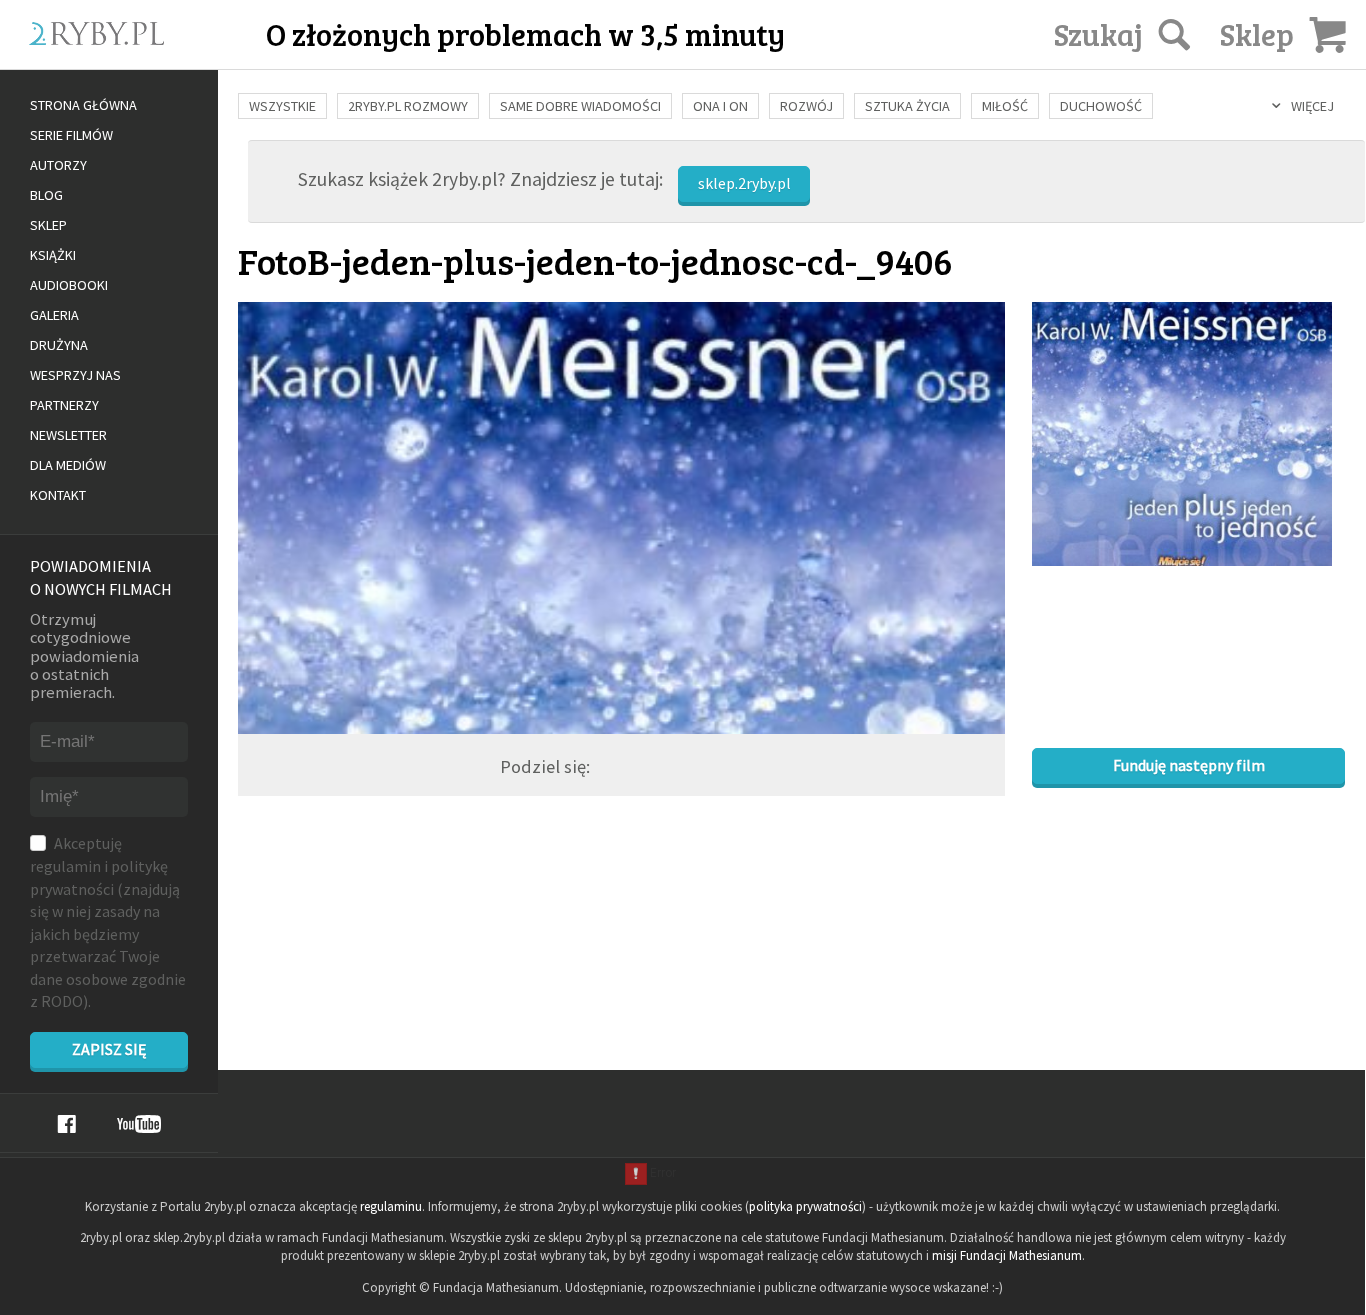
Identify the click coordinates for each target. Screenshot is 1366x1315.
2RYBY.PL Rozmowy (408, 106)
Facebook (66, 1124)
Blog (46, 195)
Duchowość (1101, 106)
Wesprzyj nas (75, 375)
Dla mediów (68, 465)
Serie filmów (71, 135)
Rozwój (806, 106)
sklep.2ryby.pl (744, 183)
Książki (53, 255)
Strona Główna (83, 105)
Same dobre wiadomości (580, 106)
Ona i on (720, 106)
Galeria (54, 315)
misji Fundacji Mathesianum (1007, 1255)
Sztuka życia (907, 106)
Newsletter (68, 435)
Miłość (1005, 106)
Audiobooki (69, 285)
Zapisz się (109, 1049)
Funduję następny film (1189, 765)
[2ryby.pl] (152, 57)
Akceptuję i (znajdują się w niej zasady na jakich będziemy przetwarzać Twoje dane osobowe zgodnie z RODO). (108, 922)
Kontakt (58, 495)
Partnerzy (64, 405)
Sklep (48, 225)
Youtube (139, 1124)
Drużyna (59, 345)
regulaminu (391, 1206)
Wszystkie (282, 106)
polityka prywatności (805, 1206)
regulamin (65, 866)
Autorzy (58, 165)
